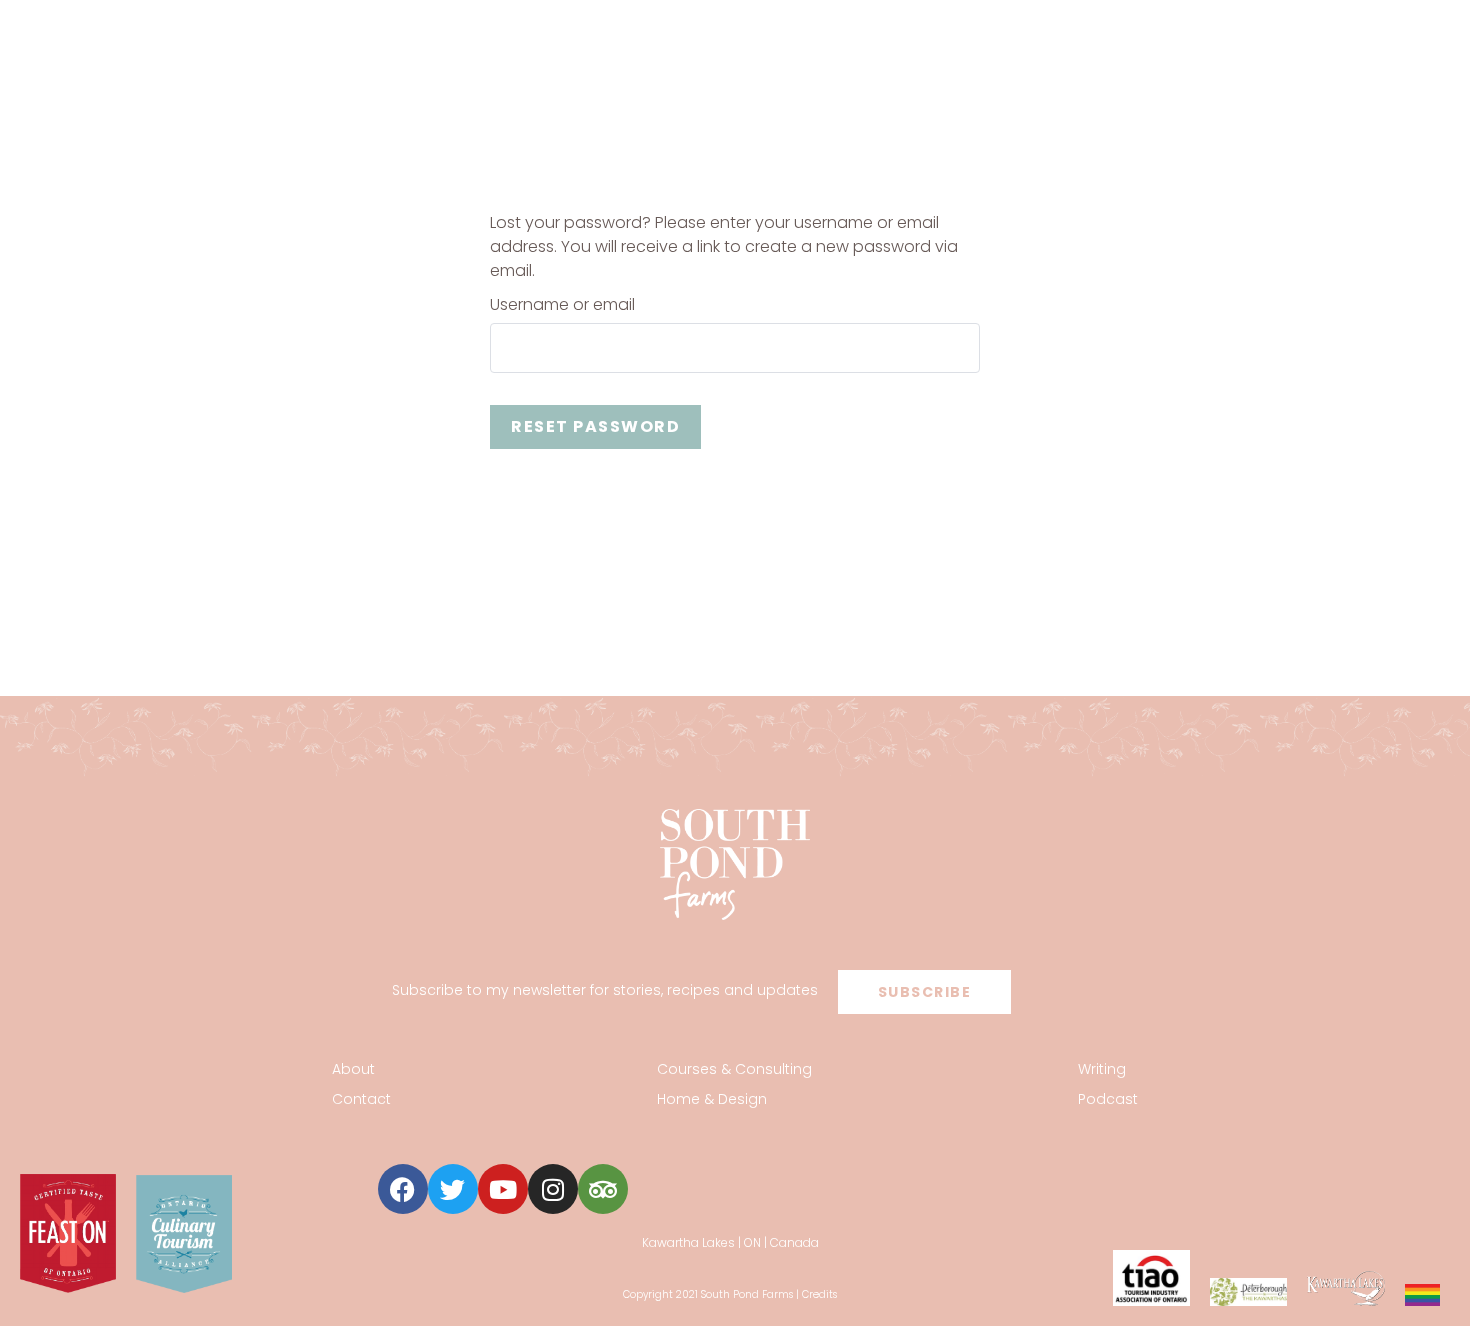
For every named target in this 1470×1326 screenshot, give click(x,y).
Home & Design (712, 1099)
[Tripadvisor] (603, 1189)
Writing (1102, 1069)
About (353, 1069)
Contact (361, 1099)
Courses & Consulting (734, 1069)
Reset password (595, 426)
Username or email (562, 305)
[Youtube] (503, 1189)
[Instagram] (553, 1189)
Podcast (1108, 1099)
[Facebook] (403, 1189)
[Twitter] (453, 1189)
